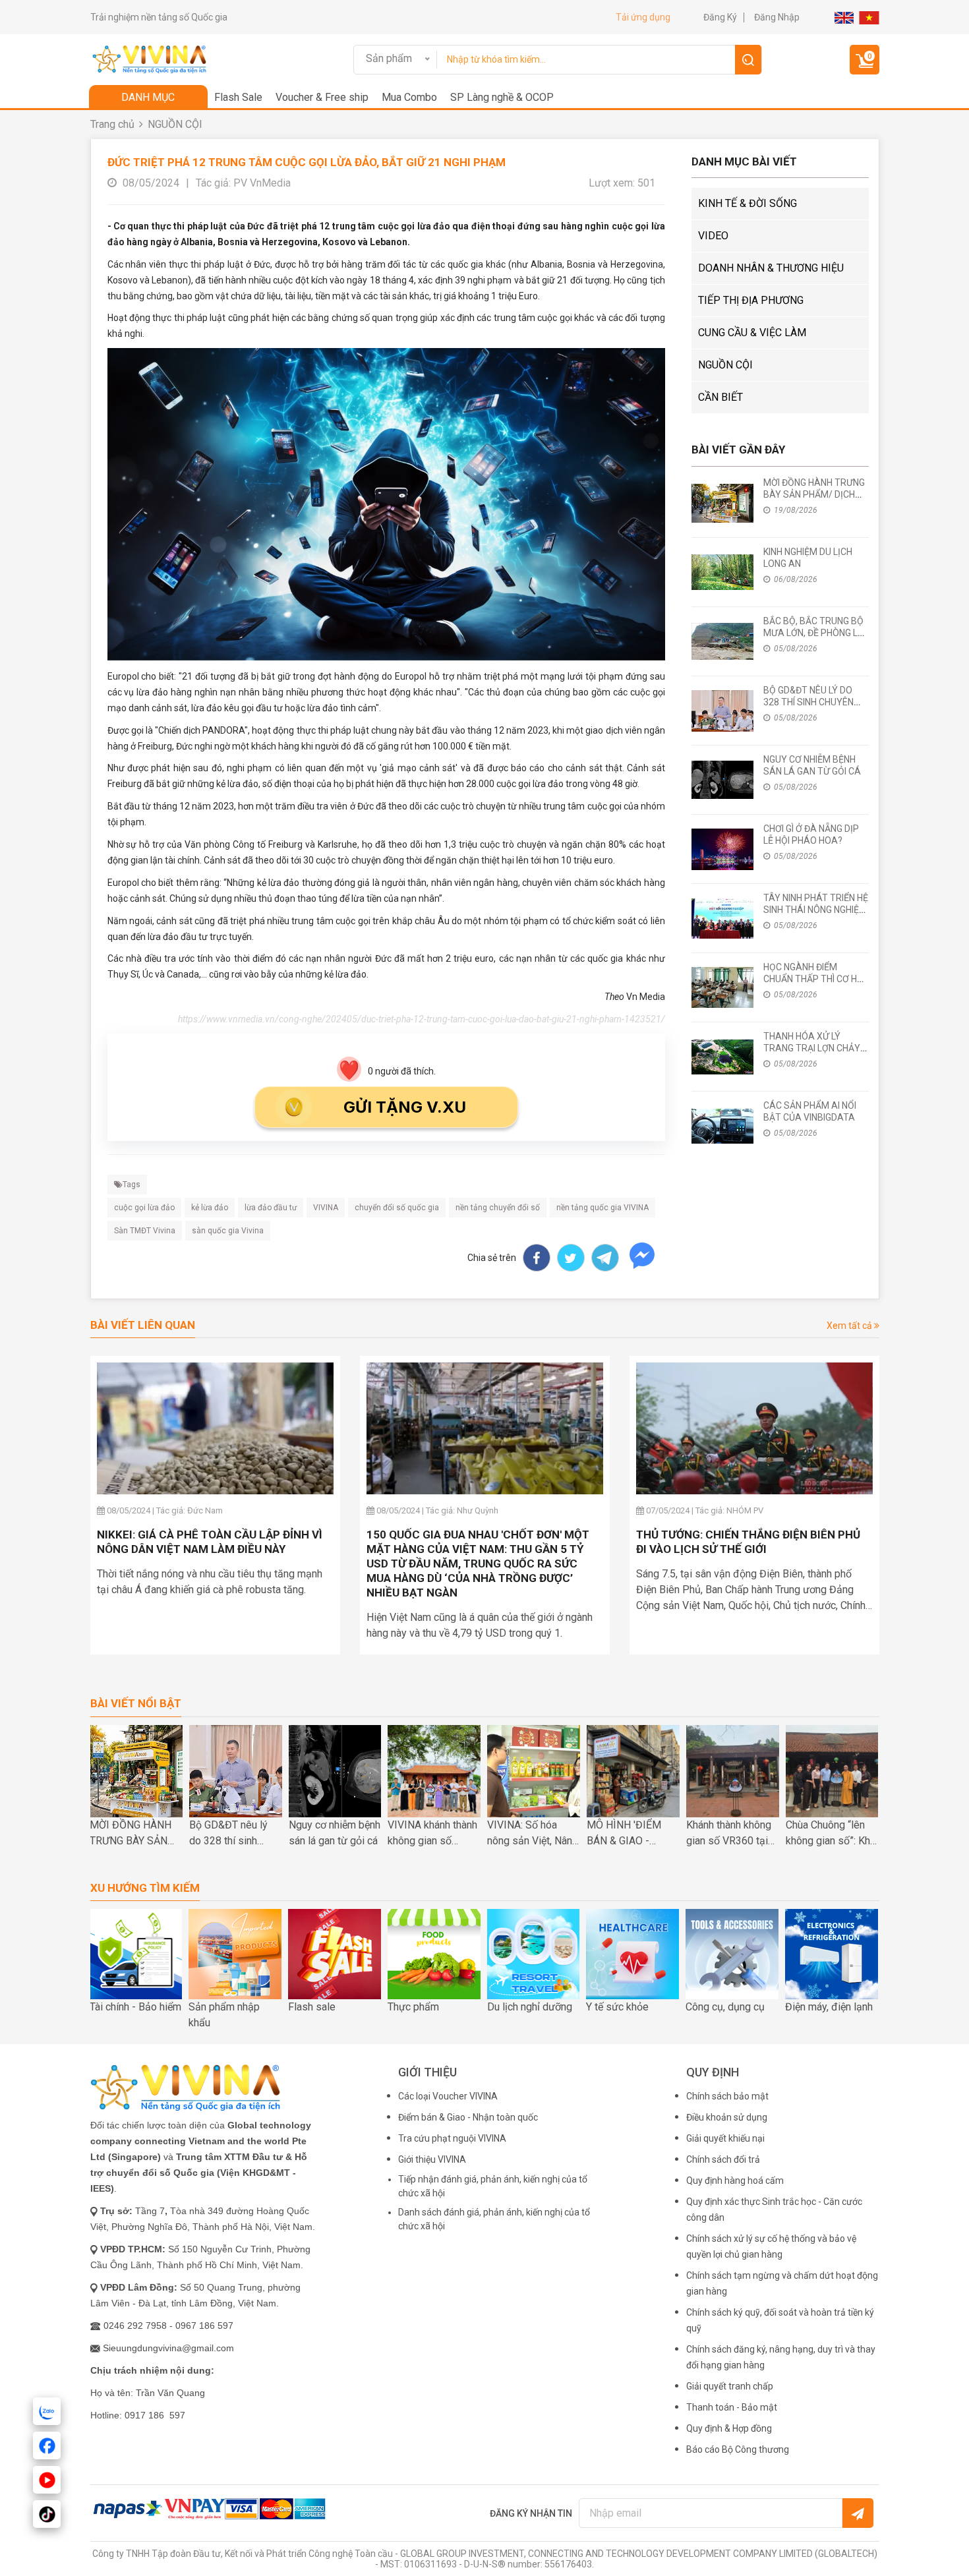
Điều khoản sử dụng (727, 2117)
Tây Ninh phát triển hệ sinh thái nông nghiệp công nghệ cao (816, 910)
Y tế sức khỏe (617, 2007)
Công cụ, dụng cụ (725, 2007)
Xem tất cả (850, 1326)
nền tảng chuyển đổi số (498, 1208)
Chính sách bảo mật (727, 2096)
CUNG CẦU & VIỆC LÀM (752, 333)
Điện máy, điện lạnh (829, 2007)
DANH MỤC (148, 97)
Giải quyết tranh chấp (730, 2386)
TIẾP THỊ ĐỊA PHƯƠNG (751, 300)
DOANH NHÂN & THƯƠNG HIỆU (771, 268)
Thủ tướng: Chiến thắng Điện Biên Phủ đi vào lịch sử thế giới (748, 1542)
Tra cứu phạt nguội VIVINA (452, 2138)
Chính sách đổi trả (723, 2159)
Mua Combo (409, 97)
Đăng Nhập (777, 17)
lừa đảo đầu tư (271, 1208)
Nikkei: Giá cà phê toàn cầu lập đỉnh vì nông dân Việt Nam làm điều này (210, 1542)
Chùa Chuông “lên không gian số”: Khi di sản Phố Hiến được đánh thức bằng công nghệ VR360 (829, 1834)
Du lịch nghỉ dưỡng (530, 2007)
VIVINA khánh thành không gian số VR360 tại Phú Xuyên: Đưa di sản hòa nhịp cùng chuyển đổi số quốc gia (432, 1834)
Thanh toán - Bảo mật (732, 2407)
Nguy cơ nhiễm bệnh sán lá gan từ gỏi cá (335, 1833)
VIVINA (326, 1208)
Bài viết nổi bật (136, 1704)
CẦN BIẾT (720, 397)
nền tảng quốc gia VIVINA (602, 1208)
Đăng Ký (720, 17)
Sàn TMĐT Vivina (145, 1231)
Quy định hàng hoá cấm (735, 2181)
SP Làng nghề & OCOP (502, 97)
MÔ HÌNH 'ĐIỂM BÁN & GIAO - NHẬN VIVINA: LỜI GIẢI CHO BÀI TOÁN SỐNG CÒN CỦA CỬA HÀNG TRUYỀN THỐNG (633, 1834)
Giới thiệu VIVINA (432, 2159)
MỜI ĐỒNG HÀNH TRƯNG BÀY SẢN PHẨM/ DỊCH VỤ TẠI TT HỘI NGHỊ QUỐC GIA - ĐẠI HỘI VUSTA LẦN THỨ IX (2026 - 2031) (131, 1834)
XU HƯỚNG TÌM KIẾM (145, 1888)
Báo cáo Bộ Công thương (738, 2449)
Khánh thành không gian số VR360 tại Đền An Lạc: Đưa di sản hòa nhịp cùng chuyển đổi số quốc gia (731, 1834)
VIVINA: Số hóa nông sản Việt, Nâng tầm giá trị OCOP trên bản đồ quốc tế (533, 1834)
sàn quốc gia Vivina (228, 1231)
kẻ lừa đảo (210, 1208)
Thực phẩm (413, 2007)
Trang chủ (112, 124)
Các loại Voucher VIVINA (448, 2096)
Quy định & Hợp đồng (729, 2428)
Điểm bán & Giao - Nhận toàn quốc (468, 2117)
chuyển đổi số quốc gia (397, 1208)
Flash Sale (238, 97)
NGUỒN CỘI (175, 124)
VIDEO (713, 236)
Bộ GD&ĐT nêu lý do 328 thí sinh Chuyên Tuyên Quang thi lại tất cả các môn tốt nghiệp (232, 1834)
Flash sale (312, 2007)
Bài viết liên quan (143, 1325)
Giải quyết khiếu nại (725, 2138)
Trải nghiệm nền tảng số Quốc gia (159, 17)
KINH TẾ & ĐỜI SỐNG (748, 203)
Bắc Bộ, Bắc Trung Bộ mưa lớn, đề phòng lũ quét (813, 633)
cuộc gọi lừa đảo (144, 1208)
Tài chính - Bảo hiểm (135, 2007)
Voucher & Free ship (322, 97)
